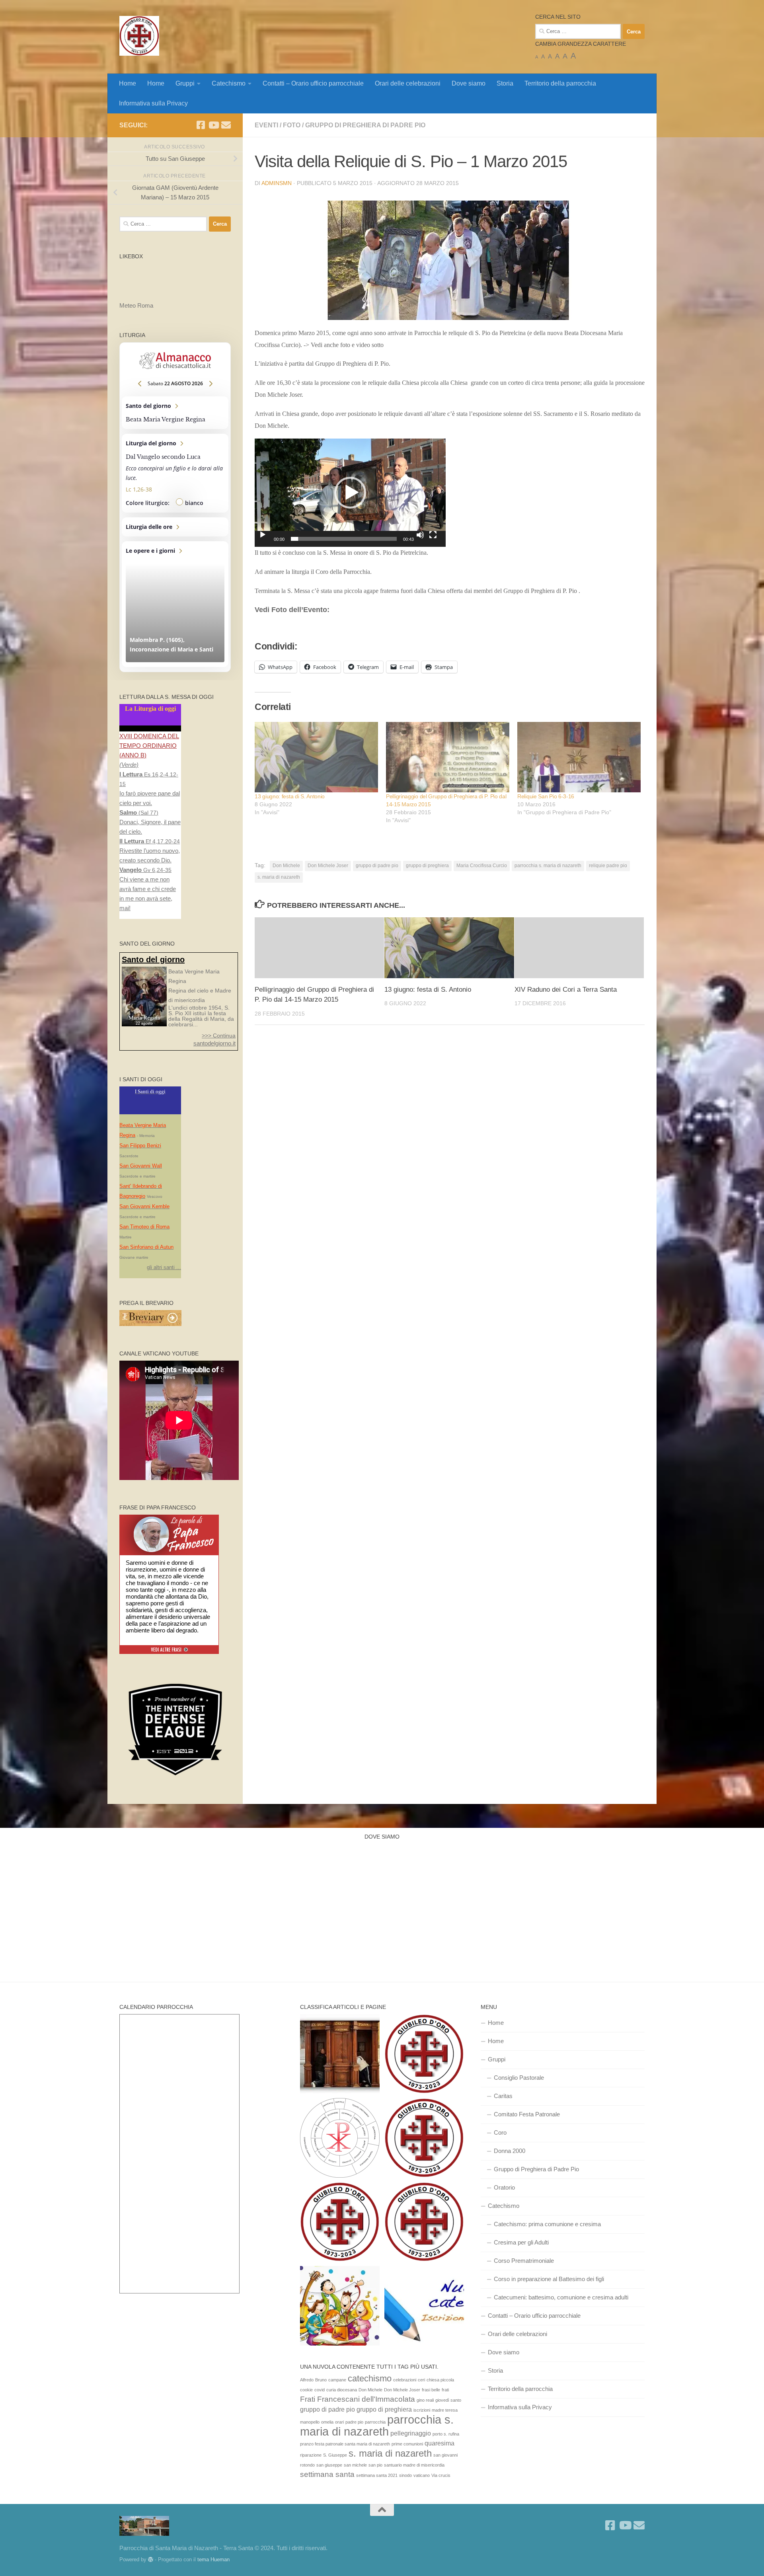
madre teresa (445, 2410)
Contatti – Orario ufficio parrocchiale (313, 83)
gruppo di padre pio (377, 866)
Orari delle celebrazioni (408, 83)
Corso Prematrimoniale (524, 2261)
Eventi (266, 125)
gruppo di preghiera (427, 866)
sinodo (405, 2475)
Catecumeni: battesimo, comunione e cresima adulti (561, 2297)
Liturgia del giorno (175, 473)
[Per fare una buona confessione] (340, 2055)
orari (339, 2422)
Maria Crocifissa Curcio (482, 866)
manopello (310, 2422)
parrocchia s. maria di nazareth (548, 866)
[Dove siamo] (340, 2223)
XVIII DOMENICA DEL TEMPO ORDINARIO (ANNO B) (149, 746)
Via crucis (441, 2475)
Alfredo (307, 2380)
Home (128, 83)
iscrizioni (422, 2410)
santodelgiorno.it (214, 1043)
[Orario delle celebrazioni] (424, 2055)
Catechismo (229, 83)
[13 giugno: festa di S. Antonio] (316, 757)
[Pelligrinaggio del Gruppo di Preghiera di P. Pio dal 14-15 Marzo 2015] (448, 757)
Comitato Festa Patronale (527, 2114)
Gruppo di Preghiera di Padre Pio (365, 125)
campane (337, 2380)
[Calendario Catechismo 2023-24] (340, 2139)
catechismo (370, 2378)
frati (445, 2390)
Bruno (321, 2380)
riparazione (311, 2455)
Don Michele (286, 866)
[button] (450, 260)
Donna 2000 (510, 2151)
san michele (355, 2465)
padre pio (354, 2422)
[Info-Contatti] (424, 2223)
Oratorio (504, 2187)
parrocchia (375, 2422)
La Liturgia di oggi (150, 709)
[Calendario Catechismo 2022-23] (340, 2307)
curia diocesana (342, 2390)
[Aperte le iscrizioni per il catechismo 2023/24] (424, 2307)
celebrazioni (405, 2380)
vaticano (422, 2475)
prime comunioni (407, 2444)
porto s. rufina (446, 2434)
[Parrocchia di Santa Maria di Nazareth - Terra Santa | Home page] (139, 36)
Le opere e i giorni (175, 604)
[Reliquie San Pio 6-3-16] (579, 757)
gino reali (425, 2400)
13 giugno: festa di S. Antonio (290, 796)
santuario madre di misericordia (414, 2465)
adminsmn (277, 183)
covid (320, 2390)
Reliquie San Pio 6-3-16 (546, 796)
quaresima (439, 2443)
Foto (292, 125)
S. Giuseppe (335, 2455)
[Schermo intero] (433, 535)
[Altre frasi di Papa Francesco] (169, 1652)
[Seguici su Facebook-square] (201, 125)
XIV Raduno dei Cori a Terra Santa (566, 990)
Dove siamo (469, 83)
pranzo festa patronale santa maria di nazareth (345, 2444)
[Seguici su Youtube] (213, 125)
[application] (350, 493)
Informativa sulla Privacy (153, 103)
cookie (306, 2390)
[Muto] (420, 535)
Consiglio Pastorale (519, 2078)
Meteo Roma (136, 305)
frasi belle (431, 2390)
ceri (421, 2380)
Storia (505, 83)
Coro (500, 2132)
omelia (327, 2422)
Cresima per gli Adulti (521, 2242)
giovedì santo (448, 2400)
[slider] (344, 539)
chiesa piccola (440, 2380)
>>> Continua (219, 1035)
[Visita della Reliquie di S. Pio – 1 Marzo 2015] (450, 260)
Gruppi (185, 83)
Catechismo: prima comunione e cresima (547, 2224)
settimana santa (327, 2474)
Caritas (503, 2096)
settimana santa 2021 (377, 2475)
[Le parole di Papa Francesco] (169, 1519)
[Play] (263, 535)
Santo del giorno (175, 413)
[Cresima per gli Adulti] (424, 2139)
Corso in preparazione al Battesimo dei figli (549, 2279)
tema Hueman (213, 2559)
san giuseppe (329, 2465)
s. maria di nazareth (279, 877)
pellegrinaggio (411, 2433)
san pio (375, 2465)
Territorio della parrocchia (560, 83)
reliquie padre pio (608, 866)
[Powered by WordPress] (151, 2559)
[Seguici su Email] (226, 125)
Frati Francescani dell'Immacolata (358, 2399)
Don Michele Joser (328, 866)
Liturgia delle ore (175, 527)
